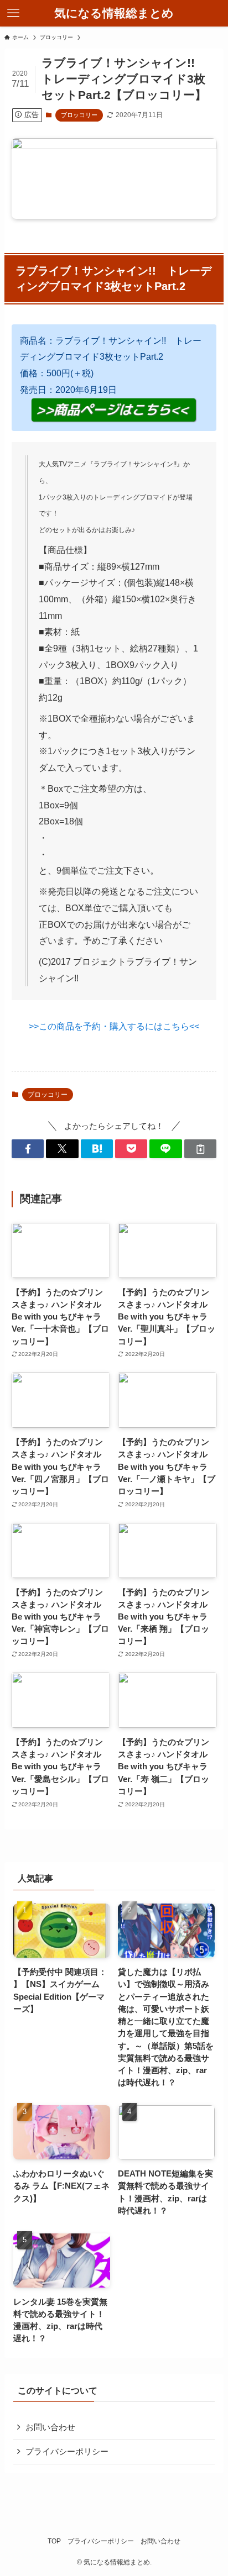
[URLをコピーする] (200, 1149)
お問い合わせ (50, 2427)
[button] (28, 1149)
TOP (54, 2541)
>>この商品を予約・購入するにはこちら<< (114, 1026)
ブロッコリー (79, 115)
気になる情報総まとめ (114, 14)
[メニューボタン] (13, 13)
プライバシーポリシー (67, 2452)
